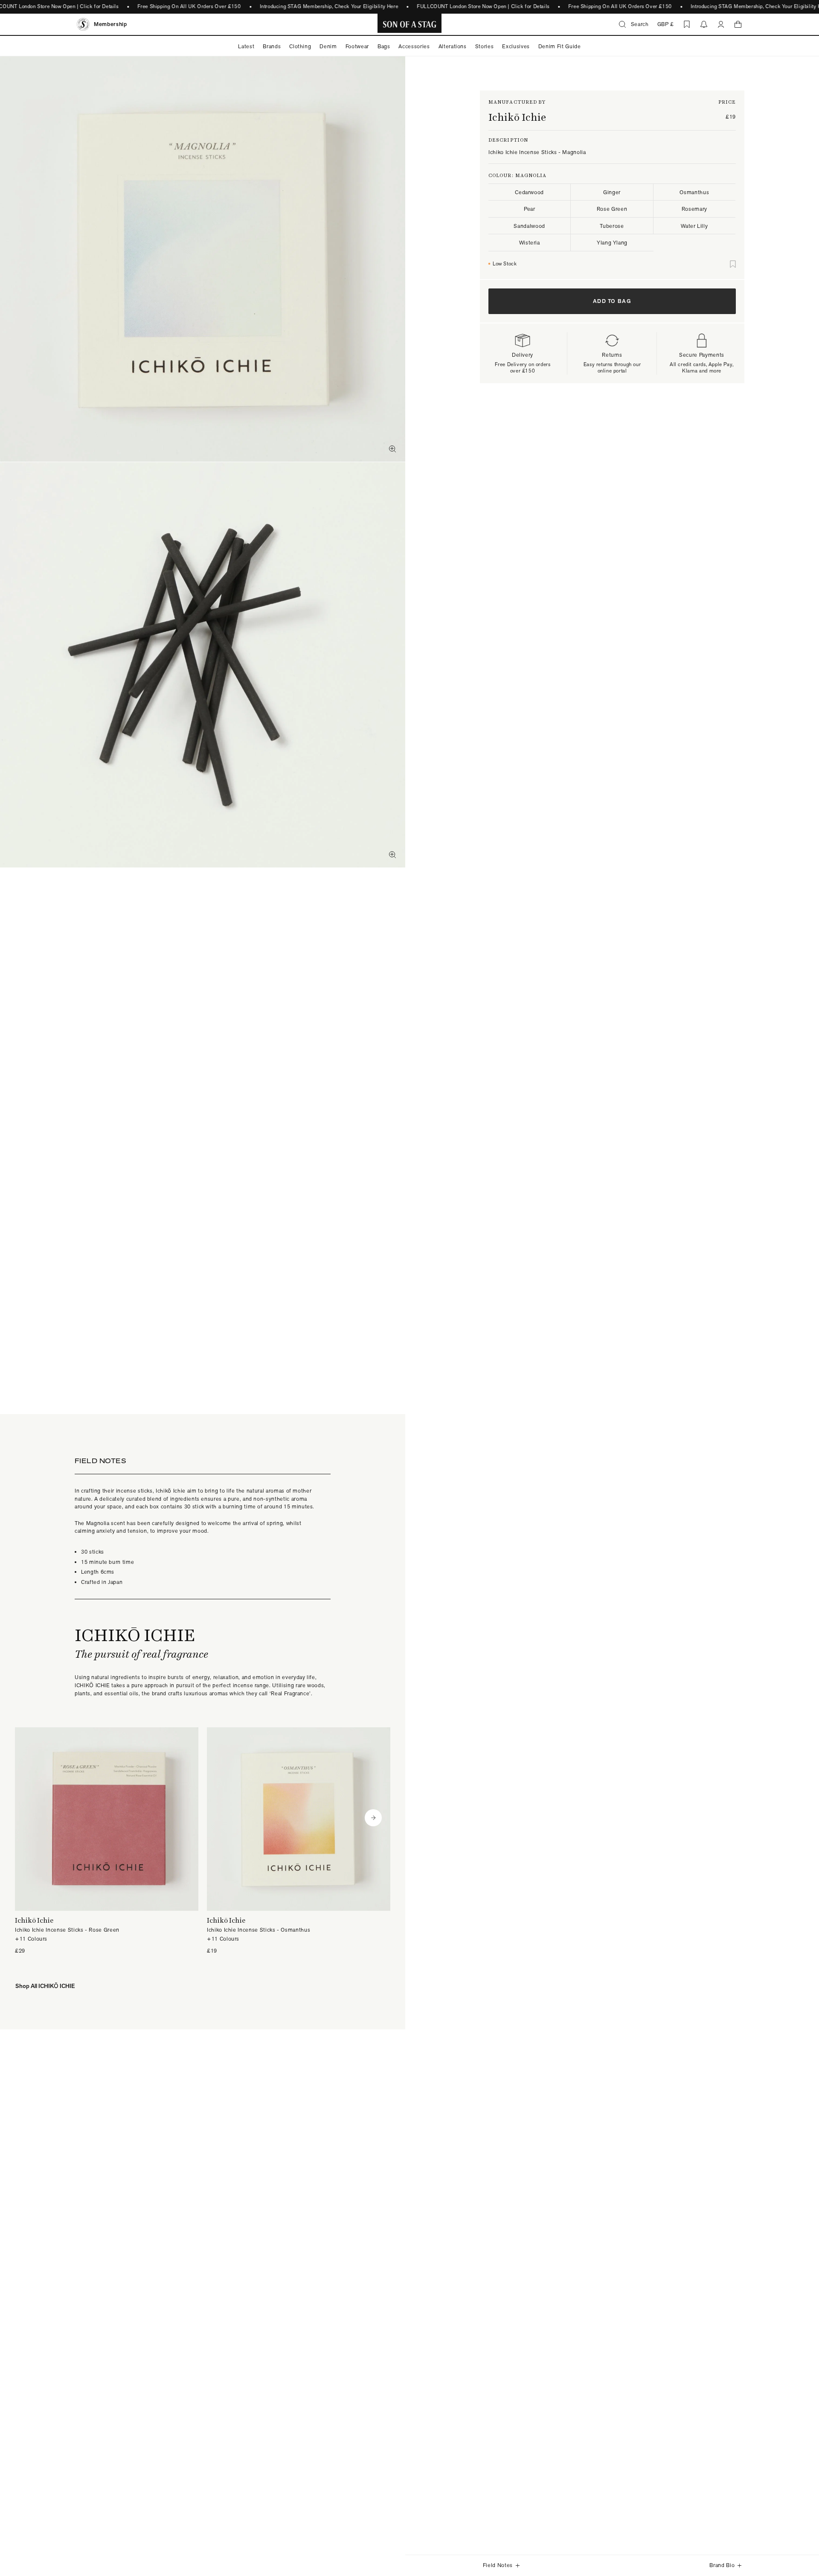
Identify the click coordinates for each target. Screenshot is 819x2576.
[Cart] (738, 24)
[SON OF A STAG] (410, 24)
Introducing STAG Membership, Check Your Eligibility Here (329, 6)
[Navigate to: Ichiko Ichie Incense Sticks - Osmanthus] (299, 1841)
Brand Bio (722, 2565)
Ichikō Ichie (517, 117)
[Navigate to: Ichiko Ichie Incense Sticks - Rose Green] (107, 1841)
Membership (110, 24)
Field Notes (498, 2565)
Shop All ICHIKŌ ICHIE (45, 1986)
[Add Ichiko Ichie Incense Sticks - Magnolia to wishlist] (733, 264)
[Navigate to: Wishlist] (687, 24)
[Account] (721, 24)
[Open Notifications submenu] (704, 24)
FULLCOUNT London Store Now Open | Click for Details (484, 6)
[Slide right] (373, 1818)
